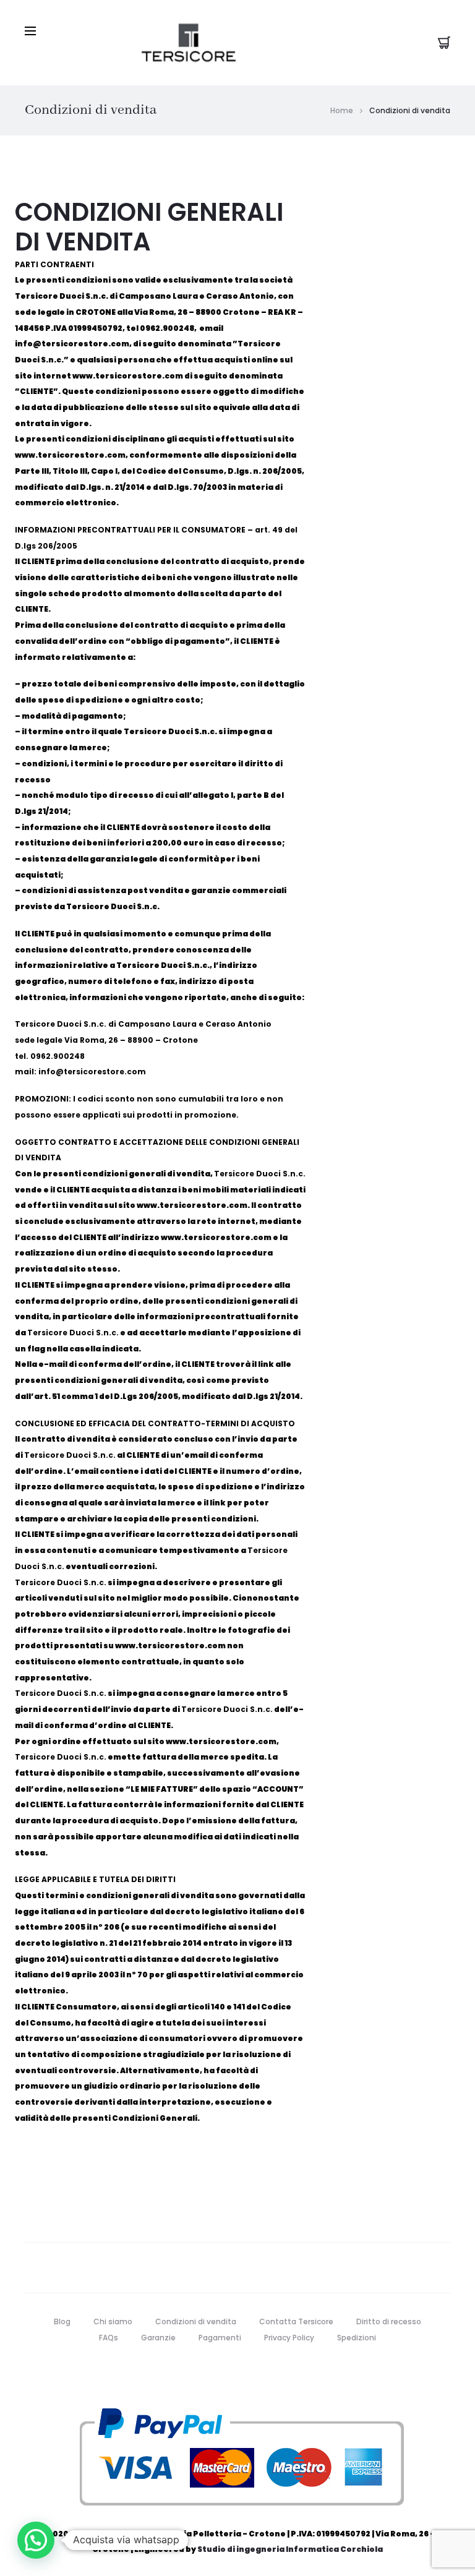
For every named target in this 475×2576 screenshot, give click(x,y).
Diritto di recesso (389, 2321)
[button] (36, 2540)
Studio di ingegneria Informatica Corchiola (290, 2549)
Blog (62, 2321)
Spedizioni (357, 2338)
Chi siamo (113, 2321)
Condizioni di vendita (196, 2321)
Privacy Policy (289, 2338)
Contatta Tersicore (296, 2321)
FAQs (109, 2338)
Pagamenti (220, 2338)
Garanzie (158, 2338)
